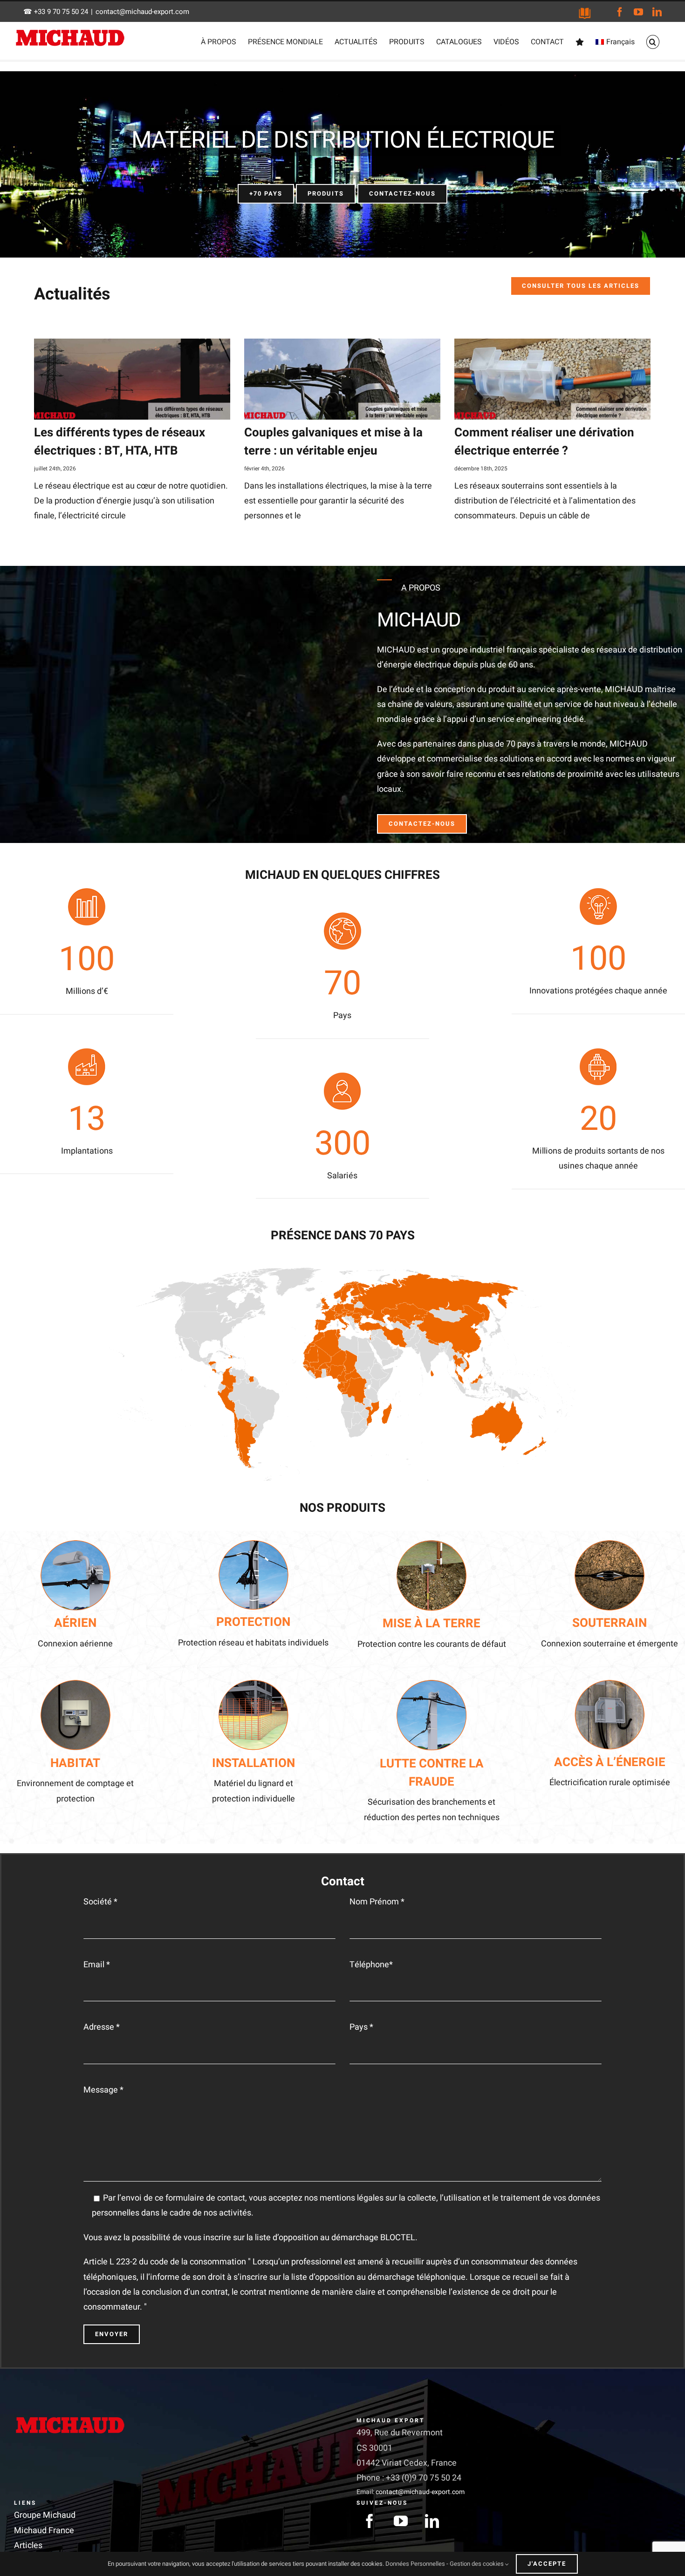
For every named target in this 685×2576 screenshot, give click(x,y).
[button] (653, 42)
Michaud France (44, 2530)
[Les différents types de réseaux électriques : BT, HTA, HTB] (132, 379)
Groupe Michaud (45, 2515)
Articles (28, 2545)
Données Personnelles (415, 2564)
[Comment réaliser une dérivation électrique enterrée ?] (552, 379)
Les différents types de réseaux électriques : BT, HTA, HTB (120, 442)
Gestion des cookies (477, 2564)
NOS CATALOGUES (585, 13)
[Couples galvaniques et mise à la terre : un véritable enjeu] (342, 379)
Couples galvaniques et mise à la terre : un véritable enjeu (333, 442)
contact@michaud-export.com (142, 12)
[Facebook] (370, 2521)
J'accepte (547, 2564)
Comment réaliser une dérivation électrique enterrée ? (544, 442)
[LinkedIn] (432, 2521)
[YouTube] (401, 2521)
